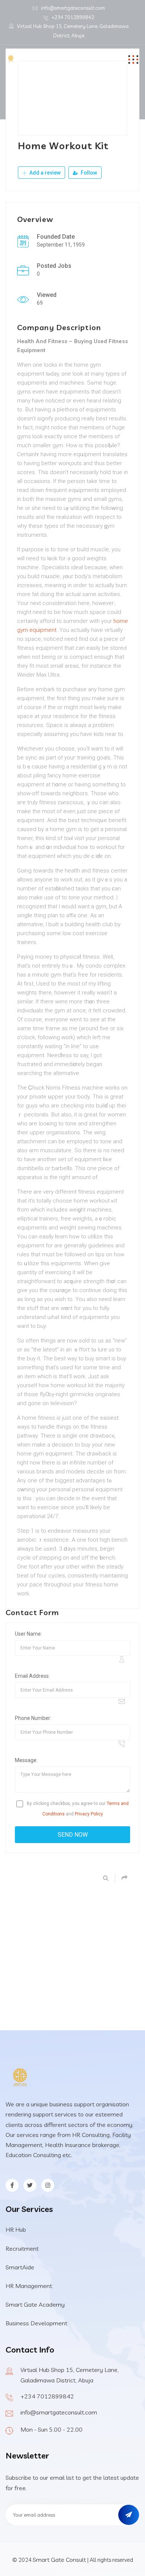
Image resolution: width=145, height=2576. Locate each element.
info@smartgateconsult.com (73, 8)
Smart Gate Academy (35, 2304)
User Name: (28, 1634)
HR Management (29, 2286)
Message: (26, 1760)
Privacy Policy (89, 1814)
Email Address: (32, 1676)
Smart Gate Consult (59, 2560)
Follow (88, 173)
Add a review (44, 173)
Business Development (36, 2323)
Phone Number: (33, 1718)
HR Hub (16, 2229)
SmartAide (20, 2267)
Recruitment (22, 2248)
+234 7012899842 (73, 17)
